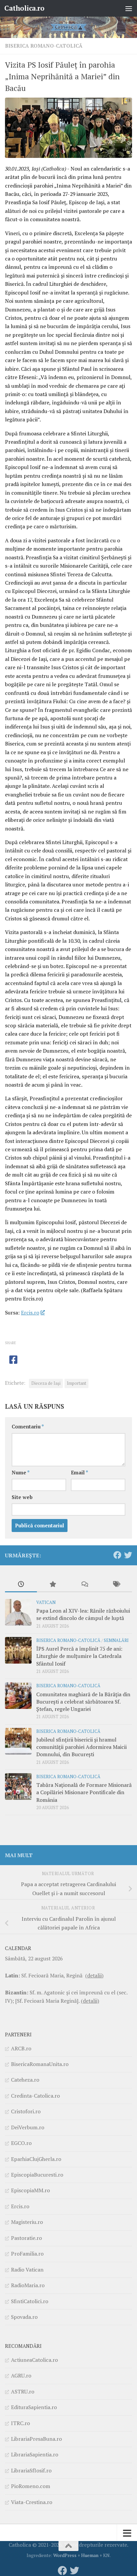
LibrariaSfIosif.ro (31, 2470)
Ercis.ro (30, 1312)
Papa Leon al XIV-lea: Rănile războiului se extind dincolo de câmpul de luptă (83, 1614)
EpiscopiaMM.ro (30, 2190)
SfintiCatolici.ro (30, 2301)
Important (76, 1383)
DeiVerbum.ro (28, 2127)
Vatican (46, 1602)
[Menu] (129, 8)
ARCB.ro (21, 2048)
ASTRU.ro (23, 2391)
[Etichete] (116, 1585)
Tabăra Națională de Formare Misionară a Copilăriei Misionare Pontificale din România (84, 1792)
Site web (22, 1497)
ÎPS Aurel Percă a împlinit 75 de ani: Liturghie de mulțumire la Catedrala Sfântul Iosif (79, 1656)
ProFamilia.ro (27, 2254)
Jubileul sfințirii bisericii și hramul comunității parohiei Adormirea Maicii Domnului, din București (81, 1747)
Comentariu (28, 1427)
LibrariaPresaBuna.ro (36, 2439)
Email (79, 1473)
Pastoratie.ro (26, 2238)
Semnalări (116, 1640)
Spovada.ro (24, 2317)
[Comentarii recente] (84, 1585)
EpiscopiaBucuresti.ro (37, 2175)
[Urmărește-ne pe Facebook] (117, 1555)
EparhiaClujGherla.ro (36, 2159)
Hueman (90, 2555)
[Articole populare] (53, 1585)
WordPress (65, 2555)
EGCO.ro (21, 2143)
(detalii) (94, 1975)
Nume (21, 1473)
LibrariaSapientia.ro (35, 2454)
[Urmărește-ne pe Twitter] (128, 1555)
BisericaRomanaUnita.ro (40, 2064)
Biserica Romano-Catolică (44, 46)
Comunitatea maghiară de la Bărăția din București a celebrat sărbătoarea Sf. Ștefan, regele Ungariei (83, 1702)
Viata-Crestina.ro (32, 2502)
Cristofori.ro (26, 2111)
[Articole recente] (21, 1585)
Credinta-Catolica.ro (35, 2096)
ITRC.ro (20, 2423)
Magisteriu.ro (27, 2222)
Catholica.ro (24, 8)
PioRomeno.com (31, 2486)
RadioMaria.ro (28, 2285)
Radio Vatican (27, 2270)
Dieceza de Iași (46, 1383)
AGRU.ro (21, 2375)
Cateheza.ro (25, 2080)
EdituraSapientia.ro (34, 2407)
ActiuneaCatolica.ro (34, 2360)
